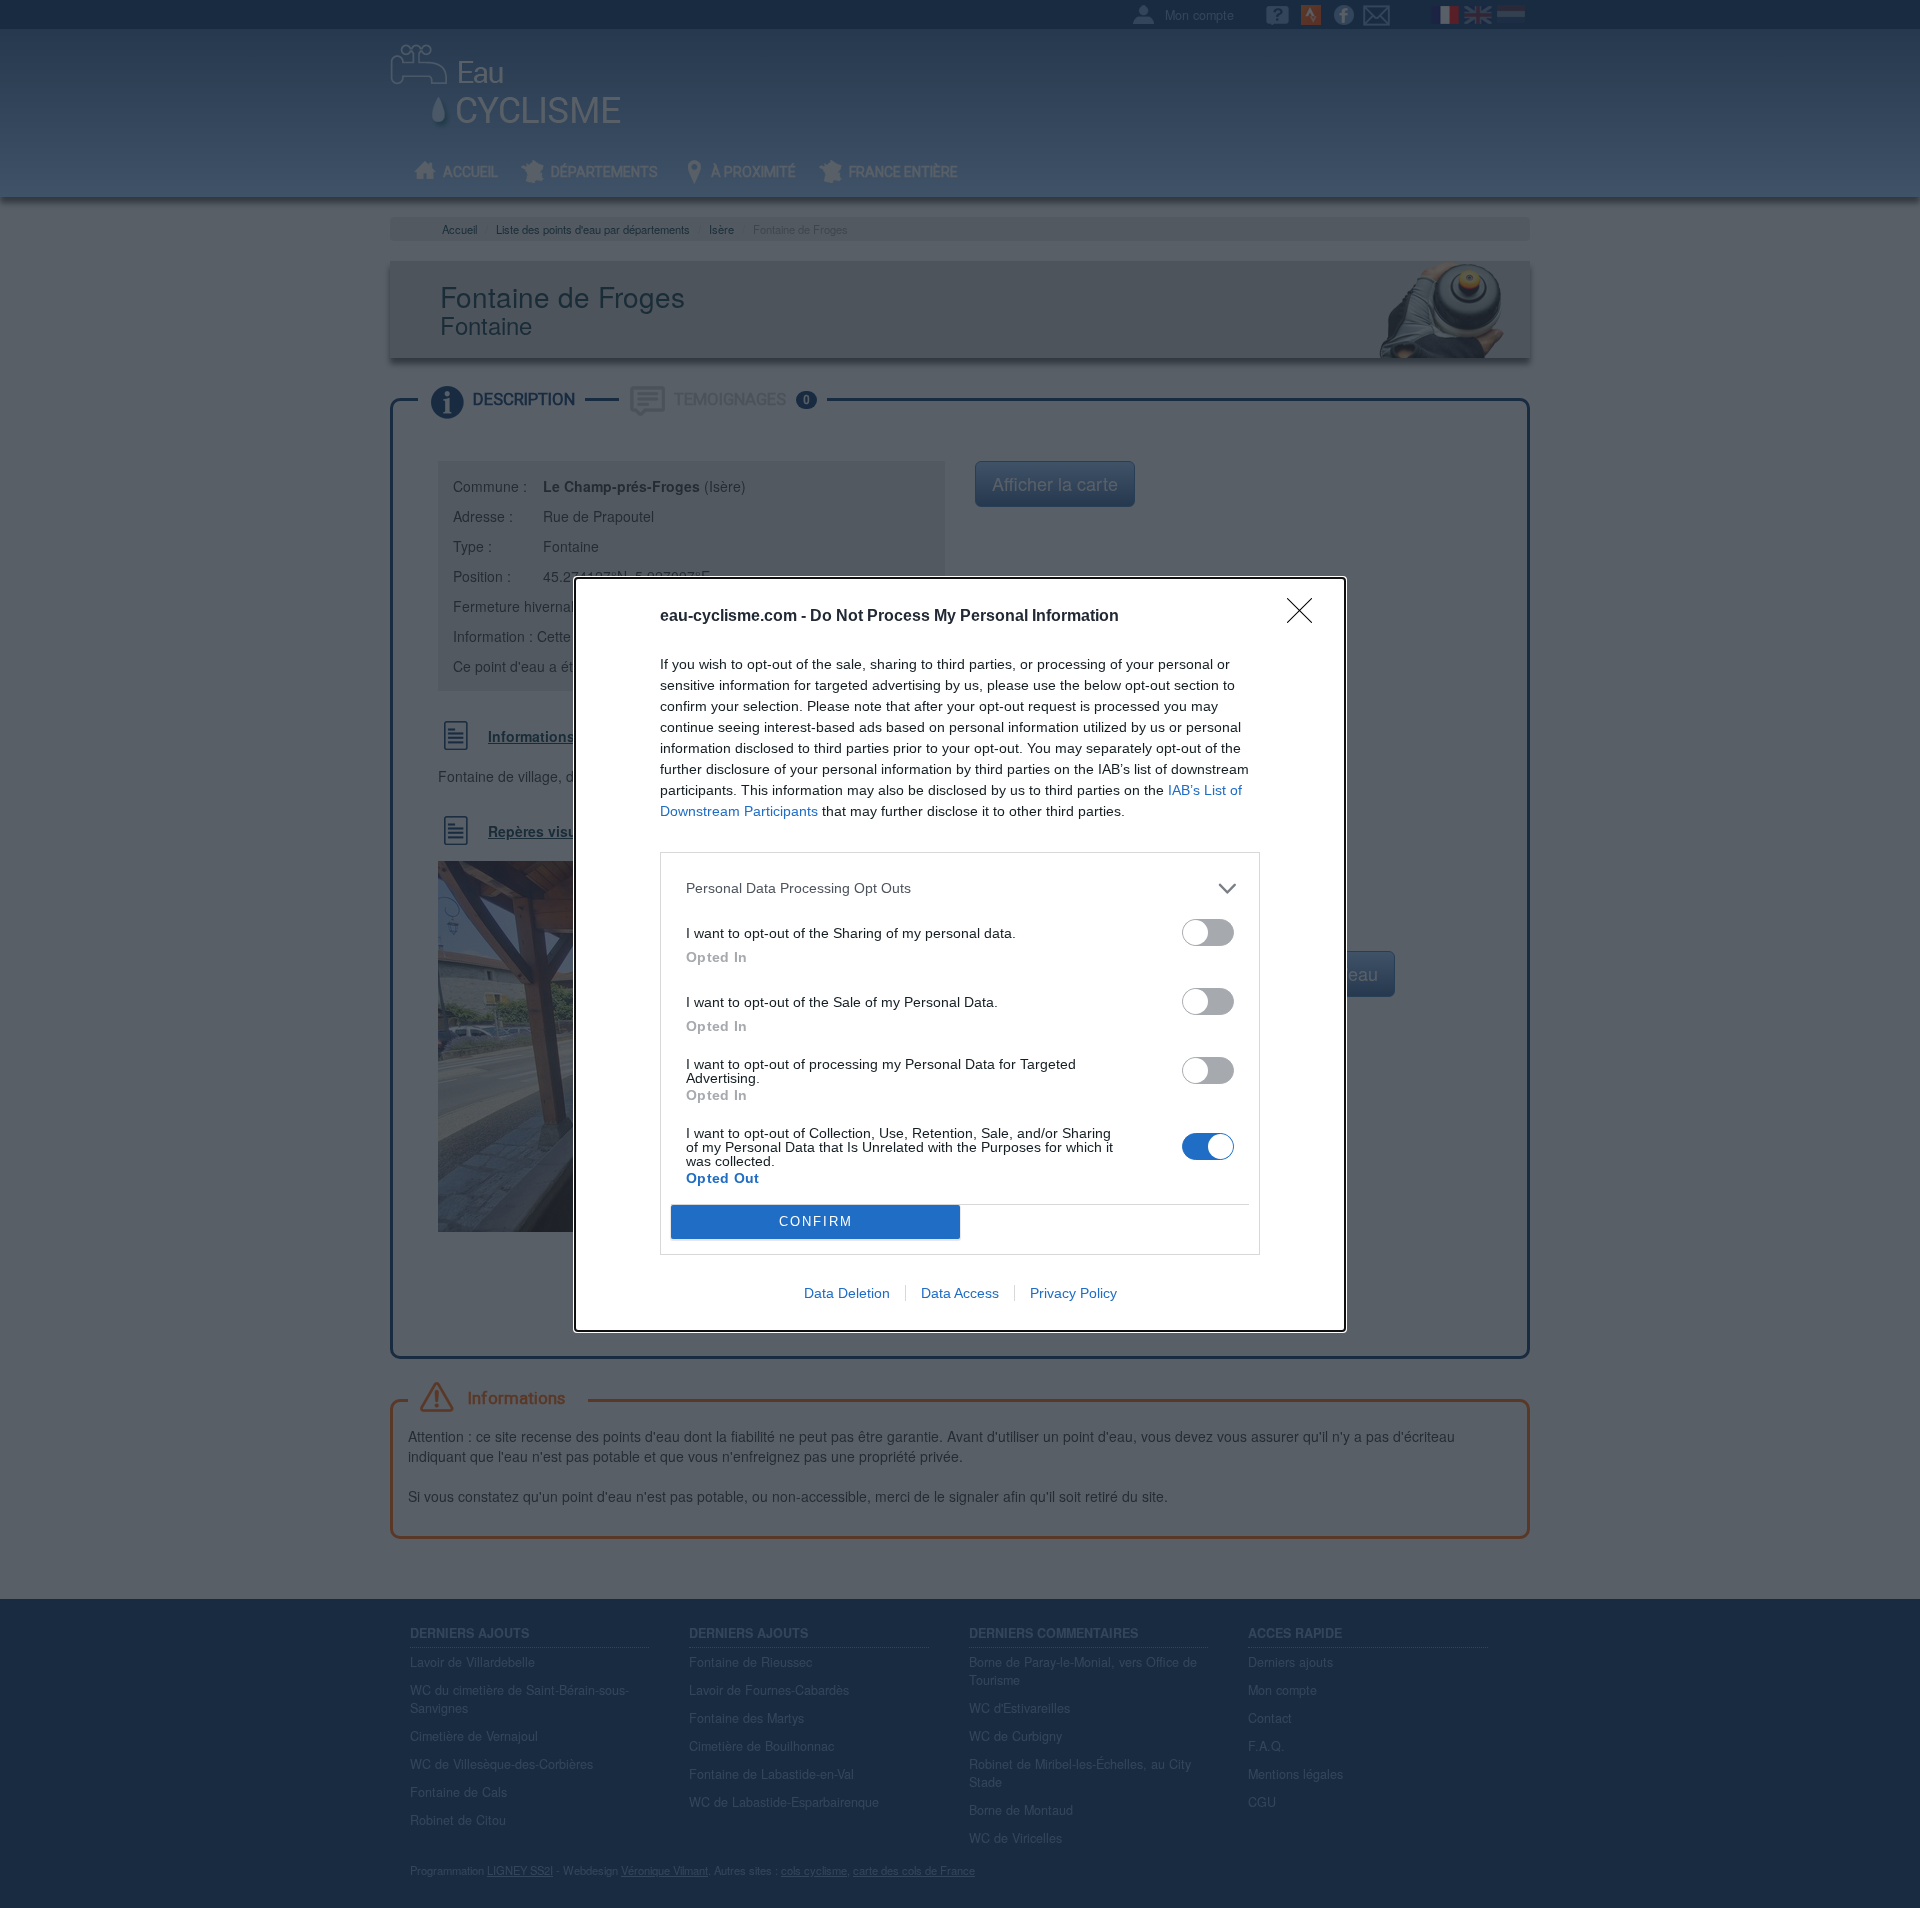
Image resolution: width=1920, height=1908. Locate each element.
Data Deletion (847, 1293)
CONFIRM (816, 1221)
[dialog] (960, 954)
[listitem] (960, 888)
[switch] (1208, 932)
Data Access (960, 1293)
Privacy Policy (1073, 1293)
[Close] (1306, 617)
